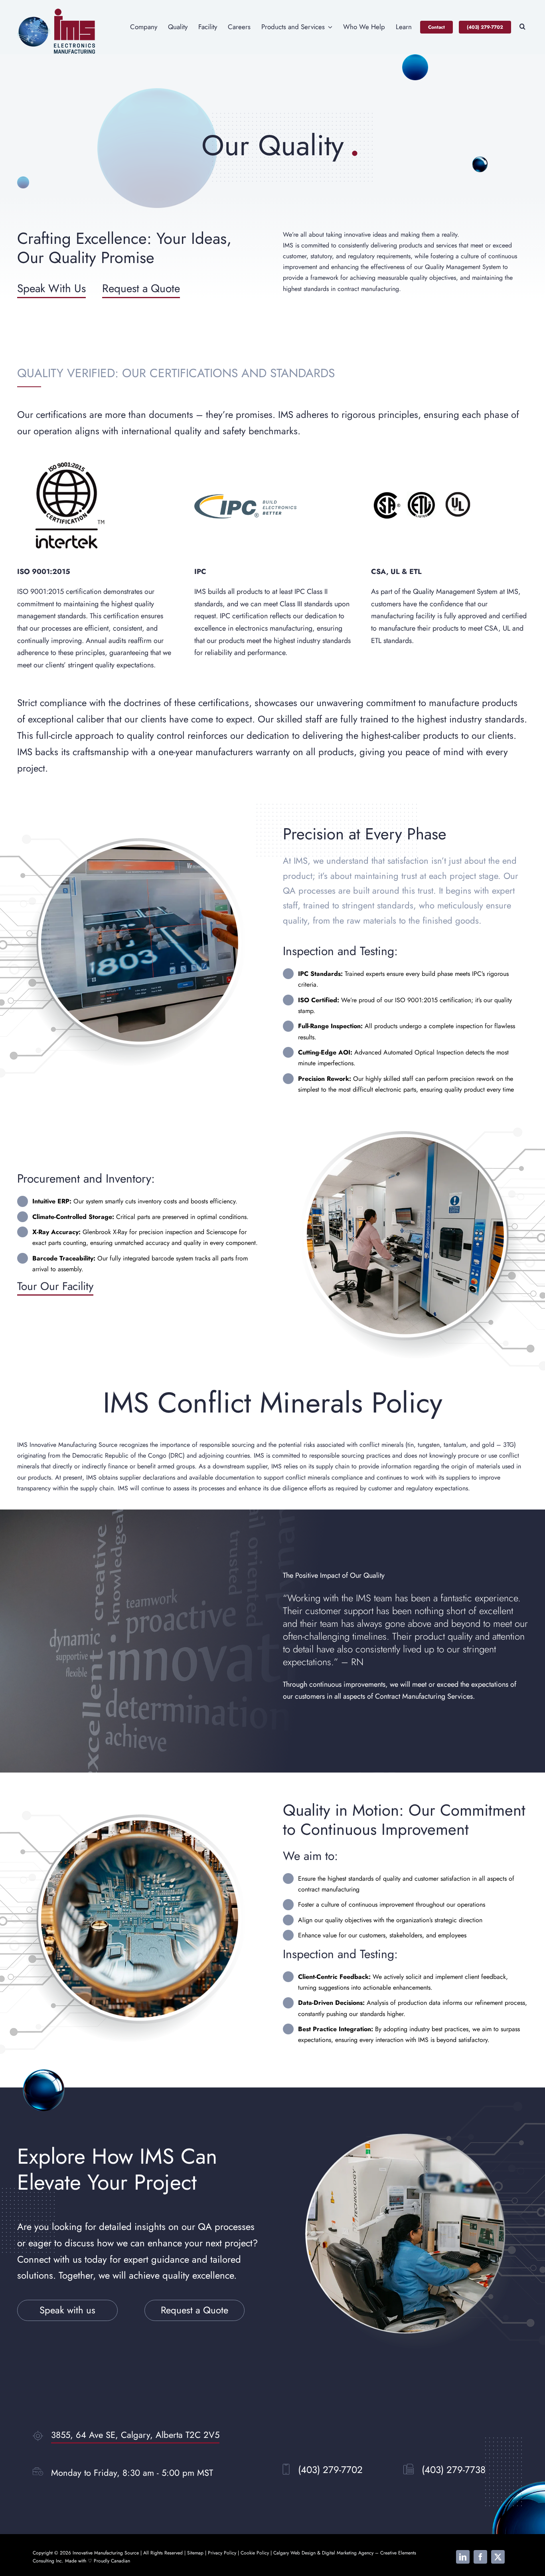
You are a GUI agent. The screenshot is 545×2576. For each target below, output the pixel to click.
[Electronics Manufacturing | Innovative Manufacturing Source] (57, 11)
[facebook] (480, 2557)
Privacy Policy (222, 2553)
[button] (522, 27)
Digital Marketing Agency (348, 2553)
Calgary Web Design (294, 2553)
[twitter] (498, 2557)
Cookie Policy (255, 2553)
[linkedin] (463, 2557)
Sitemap (195, 2553)
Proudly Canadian (112, 2561)
